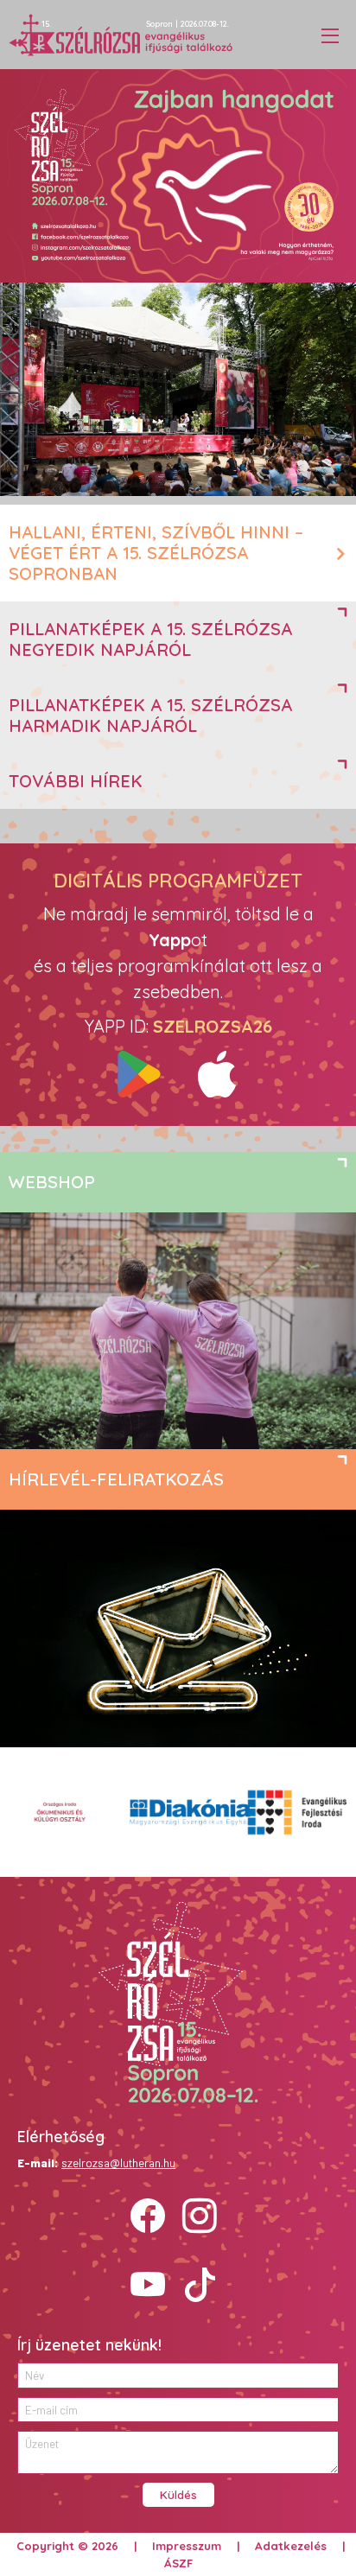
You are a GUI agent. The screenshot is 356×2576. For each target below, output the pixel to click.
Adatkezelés (291, 2546)
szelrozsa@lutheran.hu (118, 2163)
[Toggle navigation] (330, 35)
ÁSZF (178, 2563)
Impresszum (187, 2546)
